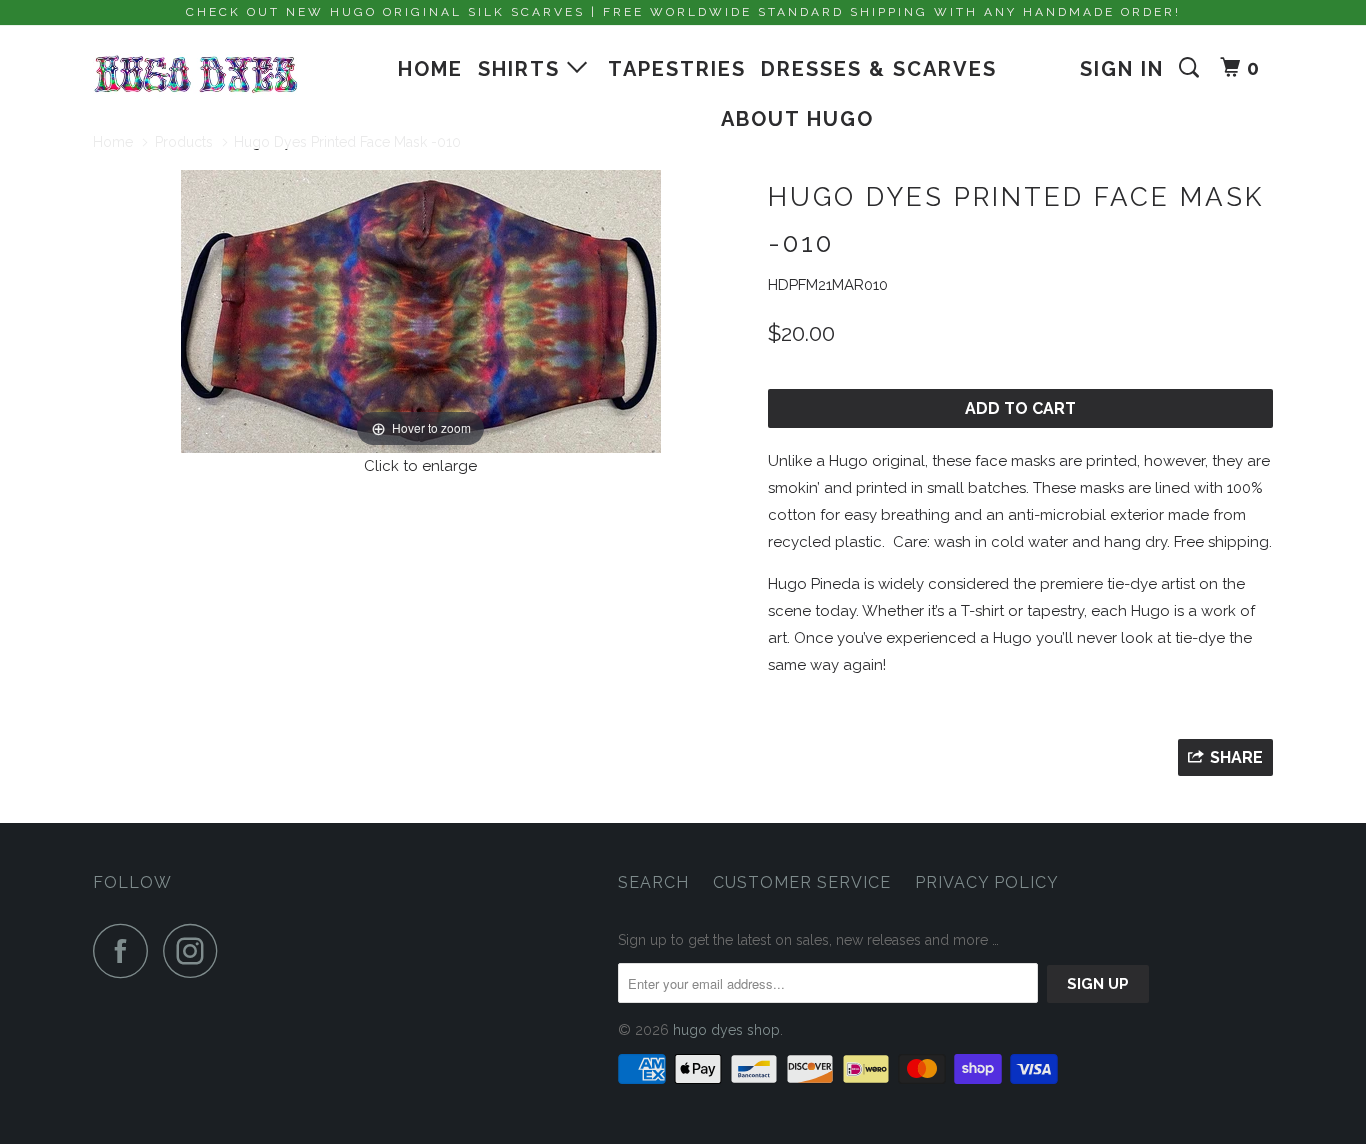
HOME (430, 69)
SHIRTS (522, 69)
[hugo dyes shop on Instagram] (196, 950)
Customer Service (802, 882)
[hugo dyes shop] (195, 75)
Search (653, 882)
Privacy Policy (987, 882)
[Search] (1192, 68)
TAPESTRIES (677, 69)
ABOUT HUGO (797, 119)
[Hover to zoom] (421, 310)
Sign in (1122, 69)
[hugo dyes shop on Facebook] (126, 950)
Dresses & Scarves (879, 69)
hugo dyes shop (726, 1030)
